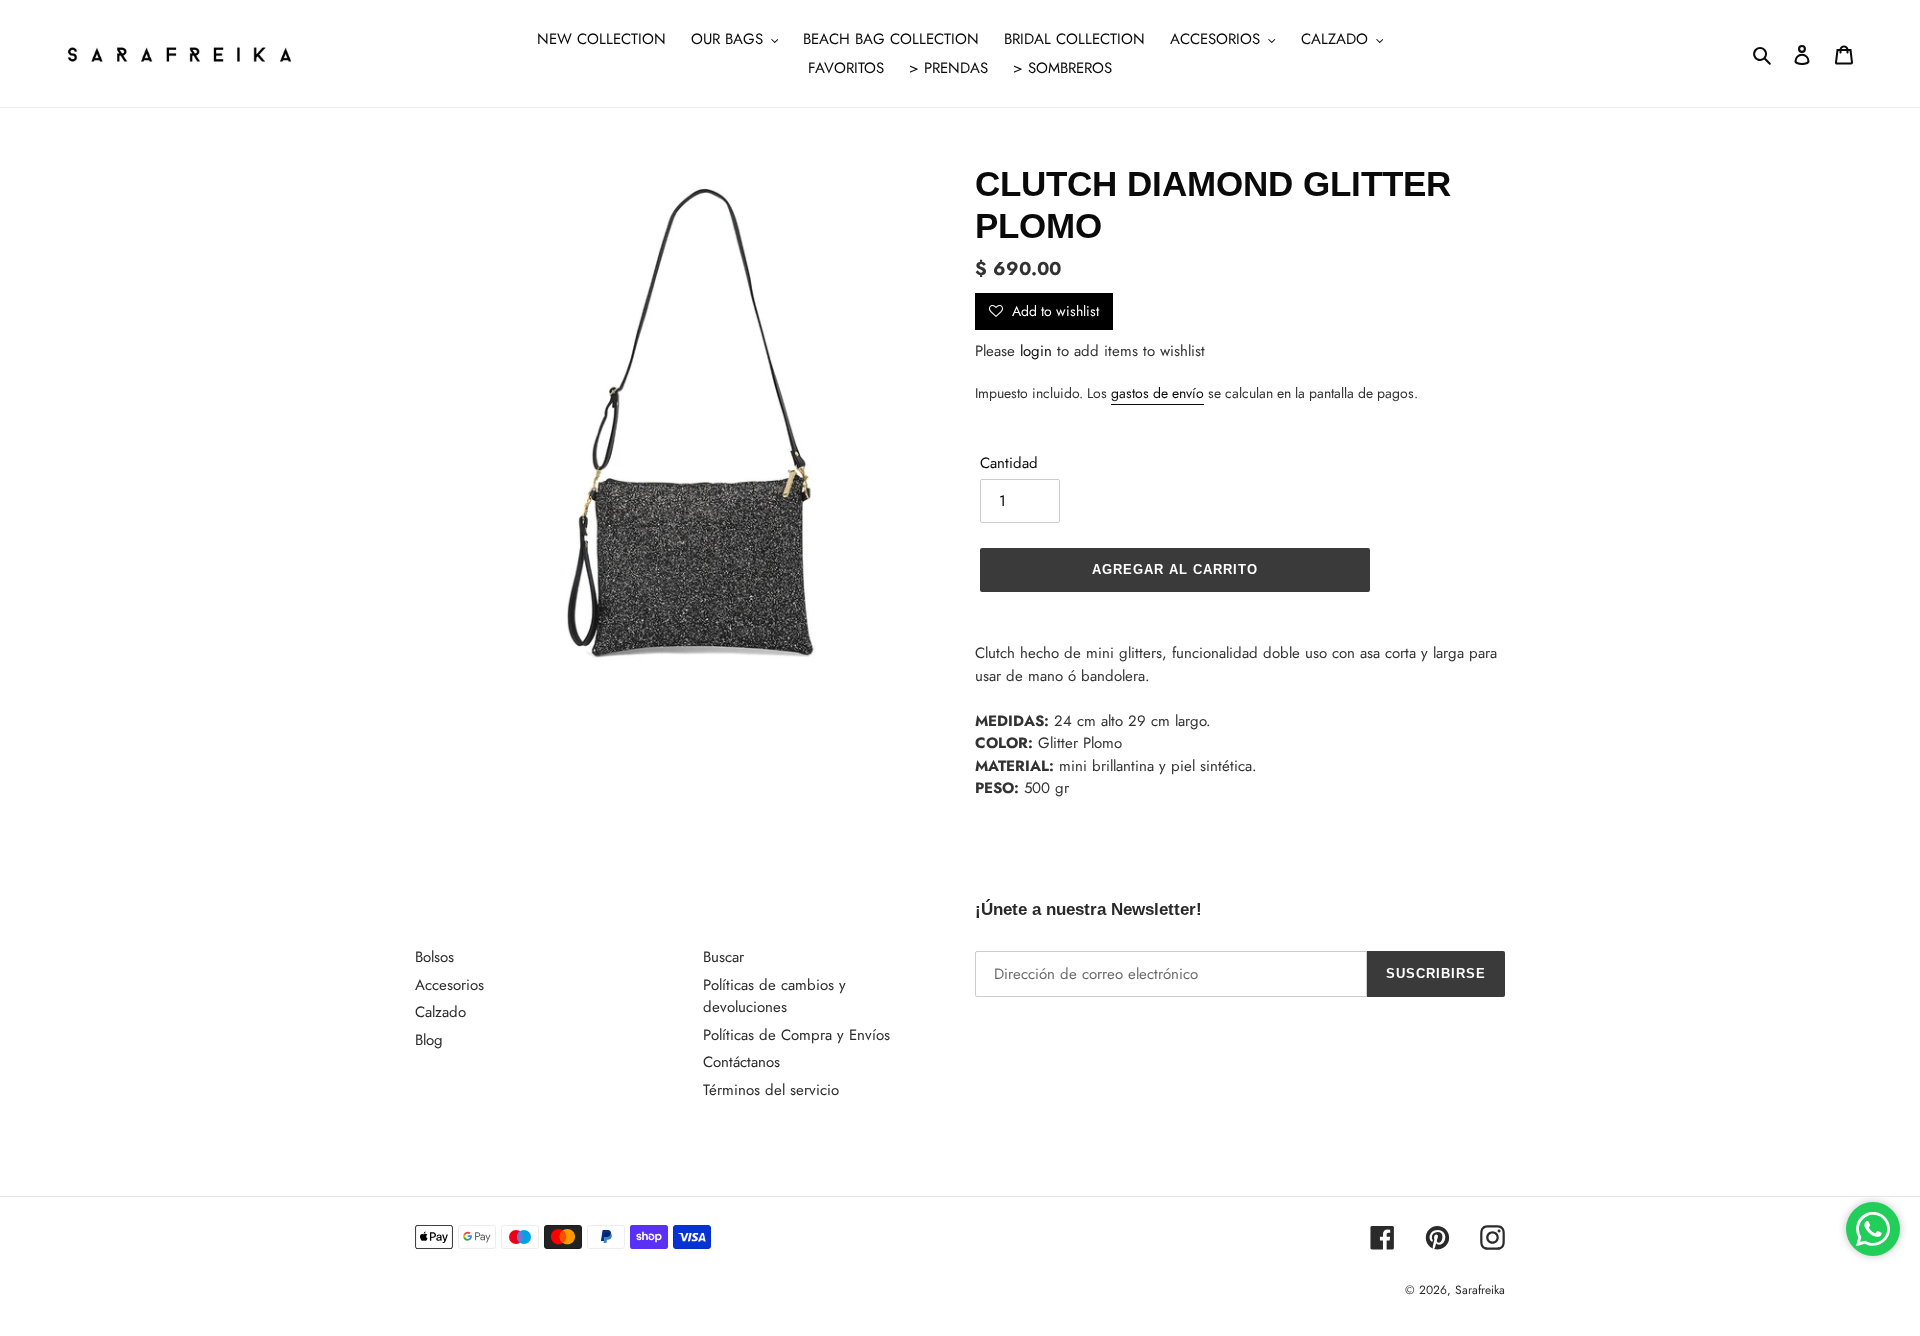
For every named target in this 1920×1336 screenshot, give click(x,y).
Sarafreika (1480, 1290)
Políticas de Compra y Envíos (796, 1035)
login (1036, 351)
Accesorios (449, 985)
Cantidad (1009, 463)
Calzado (440, 1012)
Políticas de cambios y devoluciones (774, 996)
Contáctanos (741, 1062)
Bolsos (434, 957)
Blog (429, 1040)
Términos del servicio (771, 1090)
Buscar (723, 957)
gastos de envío (1157, 393)
